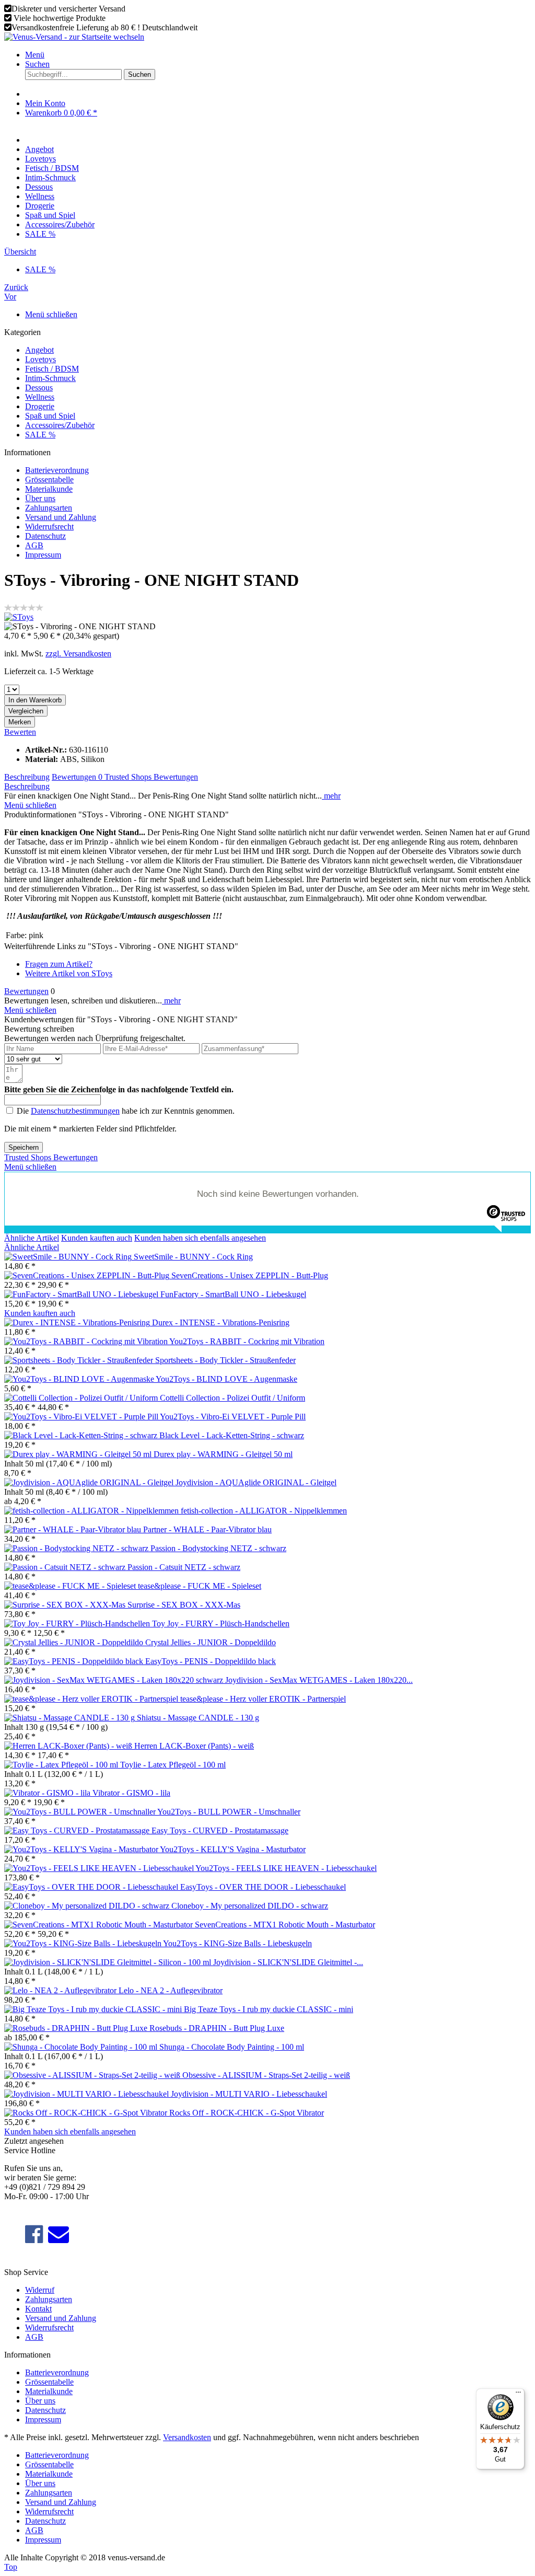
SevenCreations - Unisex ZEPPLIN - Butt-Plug (250, 1275)
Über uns (40, 498)
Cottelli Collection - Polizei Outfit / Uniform (232, 1398)
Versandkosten (187, 2437)
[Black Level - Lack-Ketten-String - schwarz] (82, 1435)
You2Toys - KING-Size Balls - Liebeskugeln (237, 1943)
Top (11, 2567)
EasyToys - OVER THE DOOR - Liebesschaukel (263, 1887)
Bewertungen (77, 777)
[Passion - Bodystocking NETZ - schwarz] (77, 1548)
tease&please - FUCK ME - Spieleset (200, 1586)
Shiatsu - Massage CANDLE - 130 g (198, 1718)
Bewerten (20, 732)
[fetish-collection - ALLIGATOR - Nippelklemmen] (92, 1511)
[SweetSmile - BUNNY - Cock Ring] (69, 1257)
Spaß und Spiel (50, 416)
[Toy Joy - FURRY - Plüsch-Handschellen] (78, 1624)
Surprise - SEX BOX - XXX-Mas (184, 1605)
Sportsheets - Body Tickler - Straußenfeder (225, 1360)
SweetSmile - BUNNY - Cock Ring (193, 1257)
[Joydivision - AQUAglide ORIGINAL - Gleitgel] (90, 1482)
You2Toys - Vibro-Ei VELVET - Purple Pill (233, 1417)
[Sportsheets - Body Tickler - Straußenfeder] (80, 1360)
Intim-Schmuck (50, 378)
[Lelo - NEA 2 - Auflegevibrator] (61, 1990)
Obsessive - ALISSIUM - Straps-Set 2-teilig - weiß (266, 2075)
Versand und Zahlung (61, 517)
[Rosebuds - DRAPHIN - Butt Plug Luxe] (77, 2028)
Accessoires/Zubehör (60, 425)
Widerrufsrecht (49, 527)
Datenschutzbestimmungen (75, 1111)
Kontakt (38, 2309)
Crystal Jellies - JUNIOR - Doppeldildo (211, 1642)
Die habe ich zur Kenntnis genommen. (126, 1111)
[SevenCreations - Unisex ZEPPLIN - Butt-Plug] (88, 1275)
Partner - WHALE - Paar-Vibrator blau (207, 1529)
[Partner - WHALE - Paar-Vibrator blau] (74, 1529)
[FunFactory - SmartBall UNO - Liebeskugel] (82, 1294)
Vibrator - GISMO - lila (131, 1793)
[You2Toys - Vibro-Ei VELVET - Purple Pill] (82, 1417)
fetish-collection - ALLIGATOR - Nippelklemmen (264, 1511)
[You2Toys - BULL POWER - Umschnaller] (81, 1812)
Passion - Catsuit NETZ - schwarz (184, 1567)
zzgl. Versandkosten (78, 654)
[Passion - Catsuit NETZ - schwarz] (66, 1567)
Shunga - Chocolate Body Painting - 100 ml (232, 2047)
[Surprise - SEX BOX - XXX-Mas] (66, 1605)
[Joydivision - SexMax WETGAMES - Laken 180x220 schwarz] (115, 1680)
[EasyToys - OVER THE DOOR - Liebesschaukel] (92, 1887)
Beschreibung (27, 777)
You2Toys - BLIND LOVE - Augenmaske (226, 1379)
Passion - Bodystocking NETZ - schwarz (218, 1548)
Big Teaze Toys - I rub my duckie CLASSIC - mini (269, 2009)
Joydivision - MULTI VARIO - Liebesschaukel (249, 2094)
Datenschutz (45, 536)
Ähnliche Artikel (32, 1238)
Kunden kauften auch (97, 1238)
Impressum (43, 555)
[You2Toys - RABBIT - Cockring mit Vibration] (87, 1341)
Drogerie (40, 406)
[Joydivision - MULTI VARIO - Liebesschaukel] (88, 2094)
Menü (35, 55)
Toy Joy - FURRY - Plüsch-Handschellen (221, 1624)
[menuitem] (278, 55)
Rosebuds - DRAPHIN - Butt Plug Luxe (217, 2028)
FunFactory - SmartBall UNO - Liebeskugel (233, 1294)
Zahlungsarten (49, 508)
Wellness (40, 397)
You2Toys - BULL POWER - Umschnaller (229, 1812)
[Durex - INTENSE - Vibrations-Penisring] (78, 1322)
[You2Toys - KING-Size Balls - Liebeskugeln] (84, 1943)
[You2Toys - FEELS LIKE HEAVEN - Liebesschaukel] (100, 1868)
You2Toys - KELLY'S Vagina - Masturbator (233, 1849)
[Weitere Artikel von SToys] (19, 617)
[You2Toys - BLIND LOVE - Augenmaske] (80, 1379)
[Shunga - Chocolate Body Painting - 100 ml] (82, 2047)
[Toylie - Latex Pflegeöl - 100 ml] (62, 1765)
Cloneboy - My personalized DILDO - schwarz (250, 1906)
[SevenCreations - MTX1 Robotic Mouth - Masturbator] (100, 1925)
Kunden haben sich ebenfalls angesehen (200, 1238)
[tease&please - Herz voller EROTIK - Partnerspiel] (92, 1699)
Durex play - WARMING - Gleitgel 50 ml (223, 1454)
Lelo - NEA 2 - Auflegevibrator (171, 1990)
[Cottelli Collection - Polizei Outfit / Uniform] (82, 1398)
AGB (34, 545)
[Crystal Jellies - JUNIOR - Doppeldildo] (75, 1642)
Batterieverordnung (57, 470)
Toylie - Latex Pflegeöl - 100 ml (173, 1765)
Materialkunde (49, 489)
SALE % (40, 435)
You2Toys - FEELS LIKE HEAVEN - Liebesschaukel (286, 1868)
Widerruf (40, 2290)
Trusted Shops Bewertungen (151, 777)
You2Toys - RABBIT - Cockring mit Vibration (247, 1341)
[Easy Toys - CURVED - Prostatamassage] (78, 1830)
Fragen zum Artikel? (59, 964)
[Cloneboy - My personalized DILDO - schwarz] (88, 1906)
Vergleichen (26, 711)
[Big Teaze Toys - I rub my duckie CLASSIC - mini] (94, 2009)
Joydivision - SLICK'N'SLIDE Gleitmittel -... (288, 1962)
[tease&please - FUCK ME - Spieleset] (71, 1586)
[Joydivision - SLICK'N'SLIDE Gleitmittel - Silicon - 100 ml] (109, 1962)
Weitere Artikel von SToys (69, 973)
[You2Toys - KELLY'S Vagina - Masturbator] (82, 1849)
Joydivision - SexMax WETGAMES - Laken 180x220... (319, 1680)
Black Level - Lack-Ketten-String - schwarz (232, 1435)
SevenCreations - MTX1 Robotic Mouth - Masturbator (285, 1925)
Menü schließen (51, 314)
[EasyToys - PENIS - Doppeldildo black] (75, 1661)
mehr (331, 796)
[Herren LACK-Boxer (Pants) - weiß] (69, 1746)
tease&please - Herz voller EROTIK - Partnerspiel (263, 1699)
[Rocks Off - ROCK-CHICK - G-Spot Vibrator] (87, 2113)
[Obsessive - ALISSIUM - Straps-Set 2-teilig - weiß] (93, 2075)
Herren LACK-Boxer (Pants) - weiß (194, 1746)
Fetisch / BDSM (52, 369)
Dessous (39, 388)
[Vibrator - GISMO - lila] (48, 1793)
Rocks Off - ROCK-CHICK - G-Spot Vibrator (247, 2113)
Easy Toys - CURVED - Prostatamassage (220, 1830)
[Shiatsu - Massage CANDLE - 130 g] (71, 1718)
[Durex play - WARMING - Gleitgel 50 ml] (79, 1454)
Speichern (24, 1147)
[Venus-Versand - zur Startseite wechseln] (74, 37)
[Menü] (518, 2395)
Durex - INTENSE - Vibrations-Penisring (221, 1322)
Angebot (39, 350)
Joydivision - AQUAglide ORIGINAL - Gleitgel (256, 1482)
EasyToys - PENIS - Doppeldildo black (211, 1661)
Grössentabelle (49, 480)
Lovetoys (40, 359)
